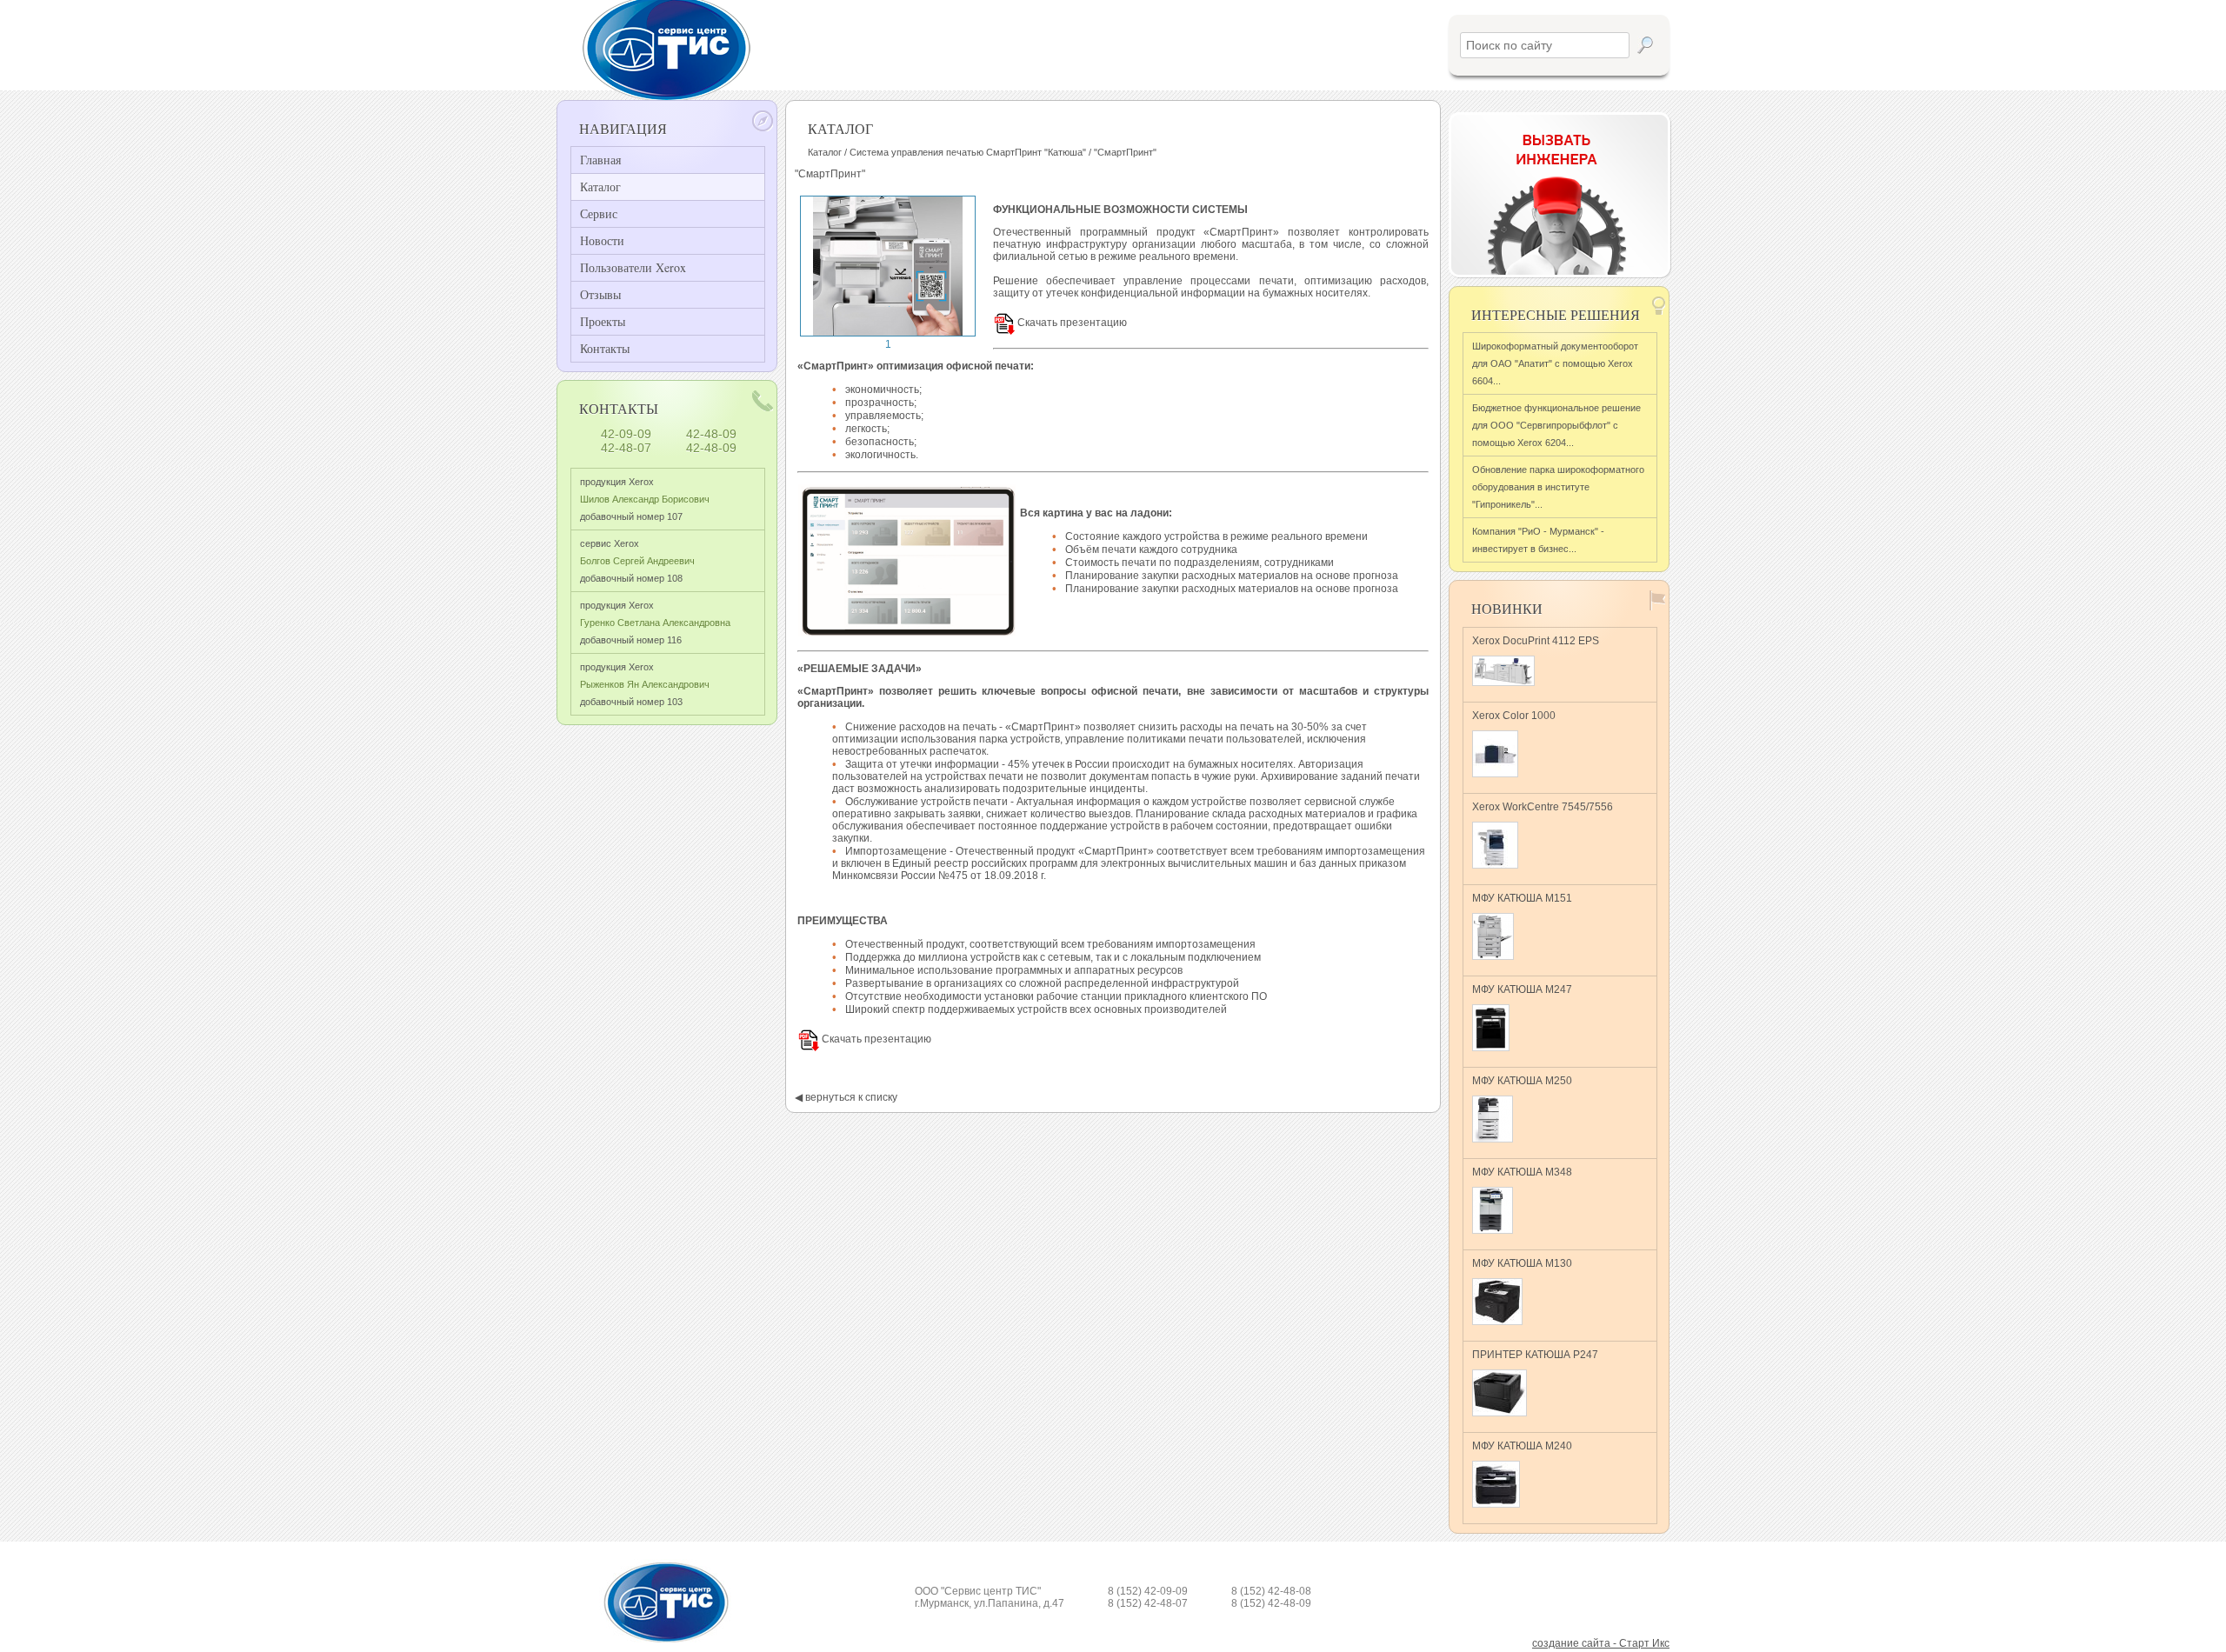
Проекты (603, 321)
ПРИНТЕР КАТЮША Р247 (1535, 1355)
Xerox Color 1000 (1514, 716)
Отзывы (600, 294)
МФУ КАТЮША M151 (1522, 898)
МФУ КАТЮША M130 (1522, 1263)
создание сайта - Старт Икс (1601, 1643)
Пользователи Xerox (633, 267)
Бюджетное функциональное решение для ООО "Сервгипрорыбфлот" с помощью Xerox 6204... (1556, 425)
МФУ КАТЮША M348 (1522, 1172)
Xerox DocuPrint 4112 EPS (1536, 641)
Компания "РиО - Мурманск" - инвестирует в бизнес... (1538, 540)
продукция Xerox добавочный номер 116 (655, 623)
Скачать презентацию (1071, 323)
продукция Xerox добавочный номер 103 (645, 684)
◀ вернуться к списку (846, 1097)
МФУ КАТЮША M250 (1522, 1081)
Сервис (599, 213)
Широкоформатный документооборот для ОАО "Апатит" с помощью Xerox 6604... (1555, 363)
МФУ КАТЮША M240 (1522, 1446)
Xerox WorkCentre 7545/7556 (1543, 807)
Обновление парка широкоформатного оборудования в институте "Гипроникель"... (1558, 487)
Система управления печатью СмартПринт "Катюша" (968, 152)
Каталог (600, 187)
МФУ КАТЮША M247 (1522, 989)
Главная (600, 160)
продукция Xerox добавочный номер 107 (645, 499)
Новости (602, 240)
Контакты (605, 348)
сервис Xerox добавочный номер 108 (637, 561)
